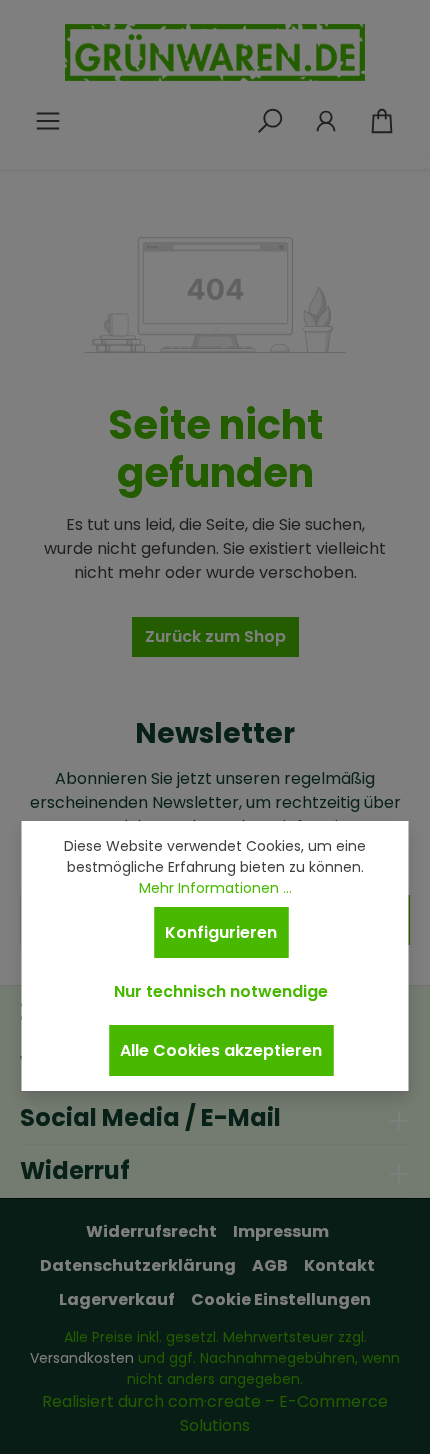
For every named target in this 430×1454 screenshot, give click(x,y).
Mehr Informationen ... (215, 888)
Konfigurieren (221, 932)
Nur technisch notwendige (221, 991)
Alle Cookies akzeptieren (221, 1050)
